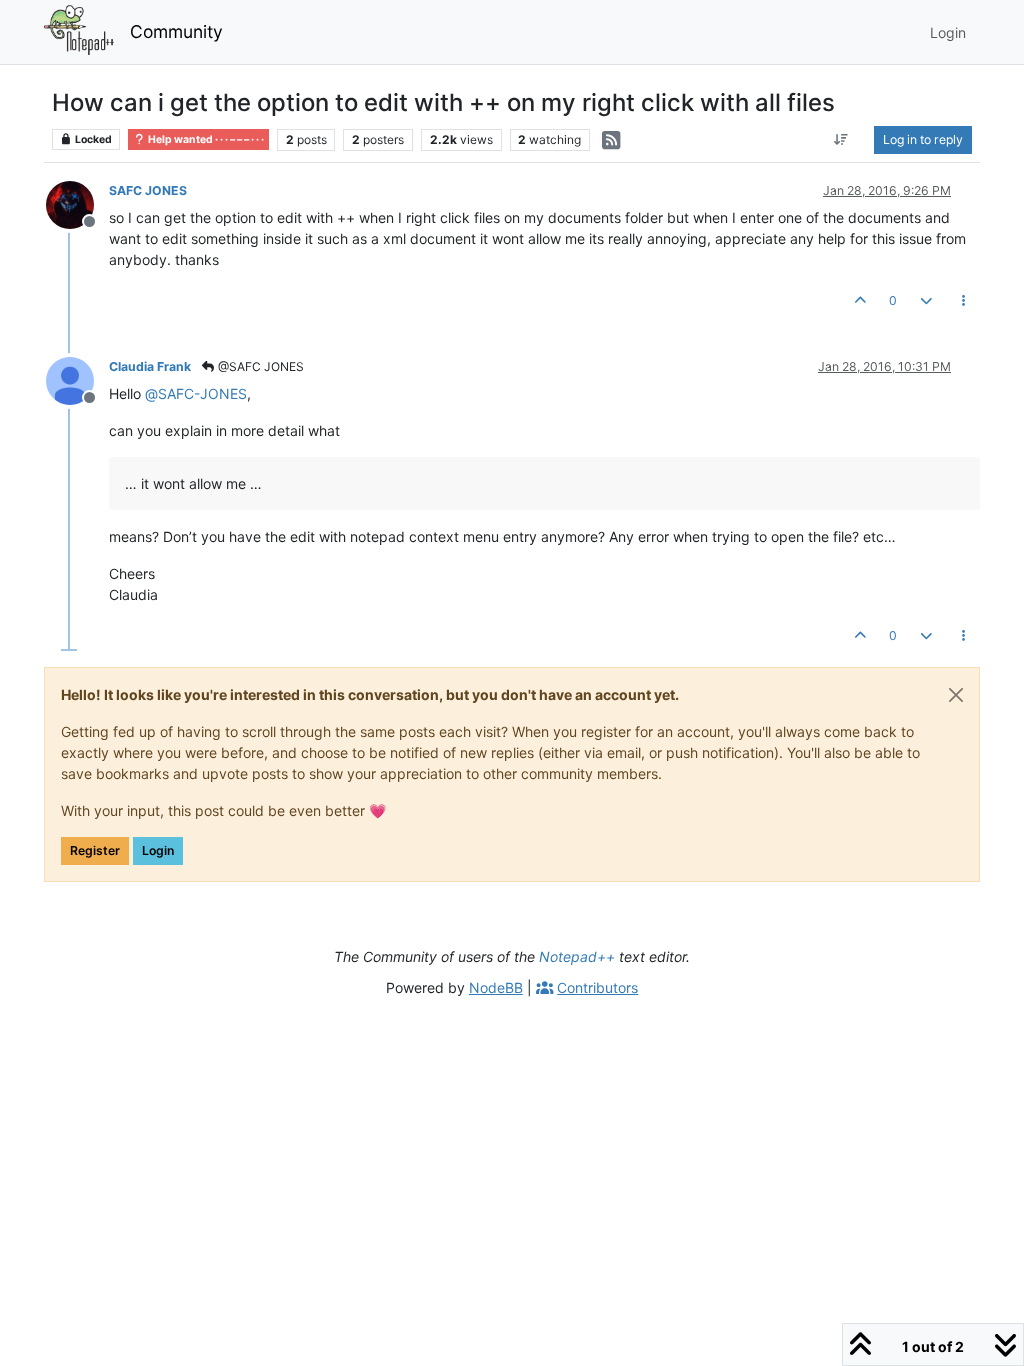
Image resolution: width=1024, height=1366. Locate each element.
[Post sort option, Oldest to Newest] (841, 140)
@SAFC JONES (259, 366)
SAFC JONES (148, 190)
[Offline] (77, 203)
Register (95, 850)
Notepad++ (577, 956)
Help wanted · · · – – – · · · (205, 139)
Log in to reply (923, 139)
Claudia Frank (150, 366)
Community (176, 31)
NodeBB (496, 987)
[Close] (956, 695)
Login (158, 850)
